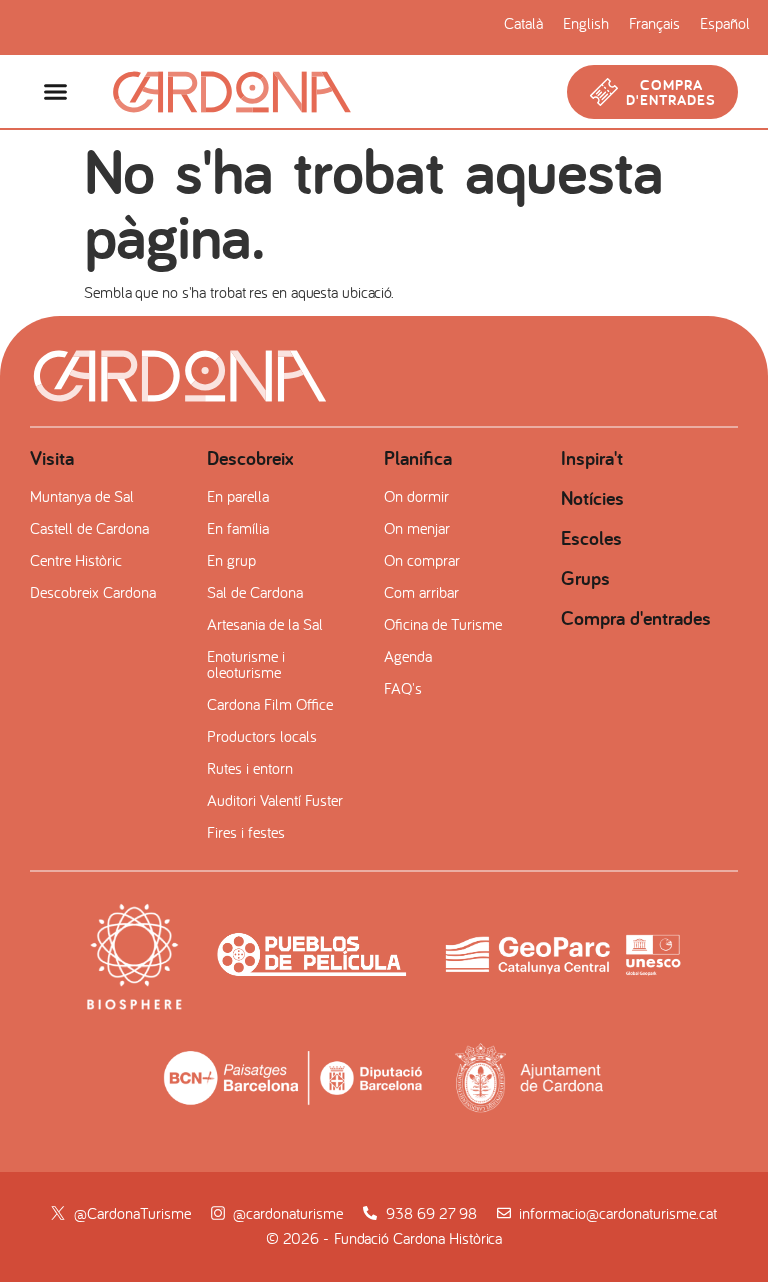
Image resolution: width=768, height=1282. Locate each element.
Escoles (591, 538)
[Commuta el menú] (55, 91)
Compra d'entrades (636, 618)
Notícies (592, 498)
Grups (585, 578)
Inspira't (592, 458)
